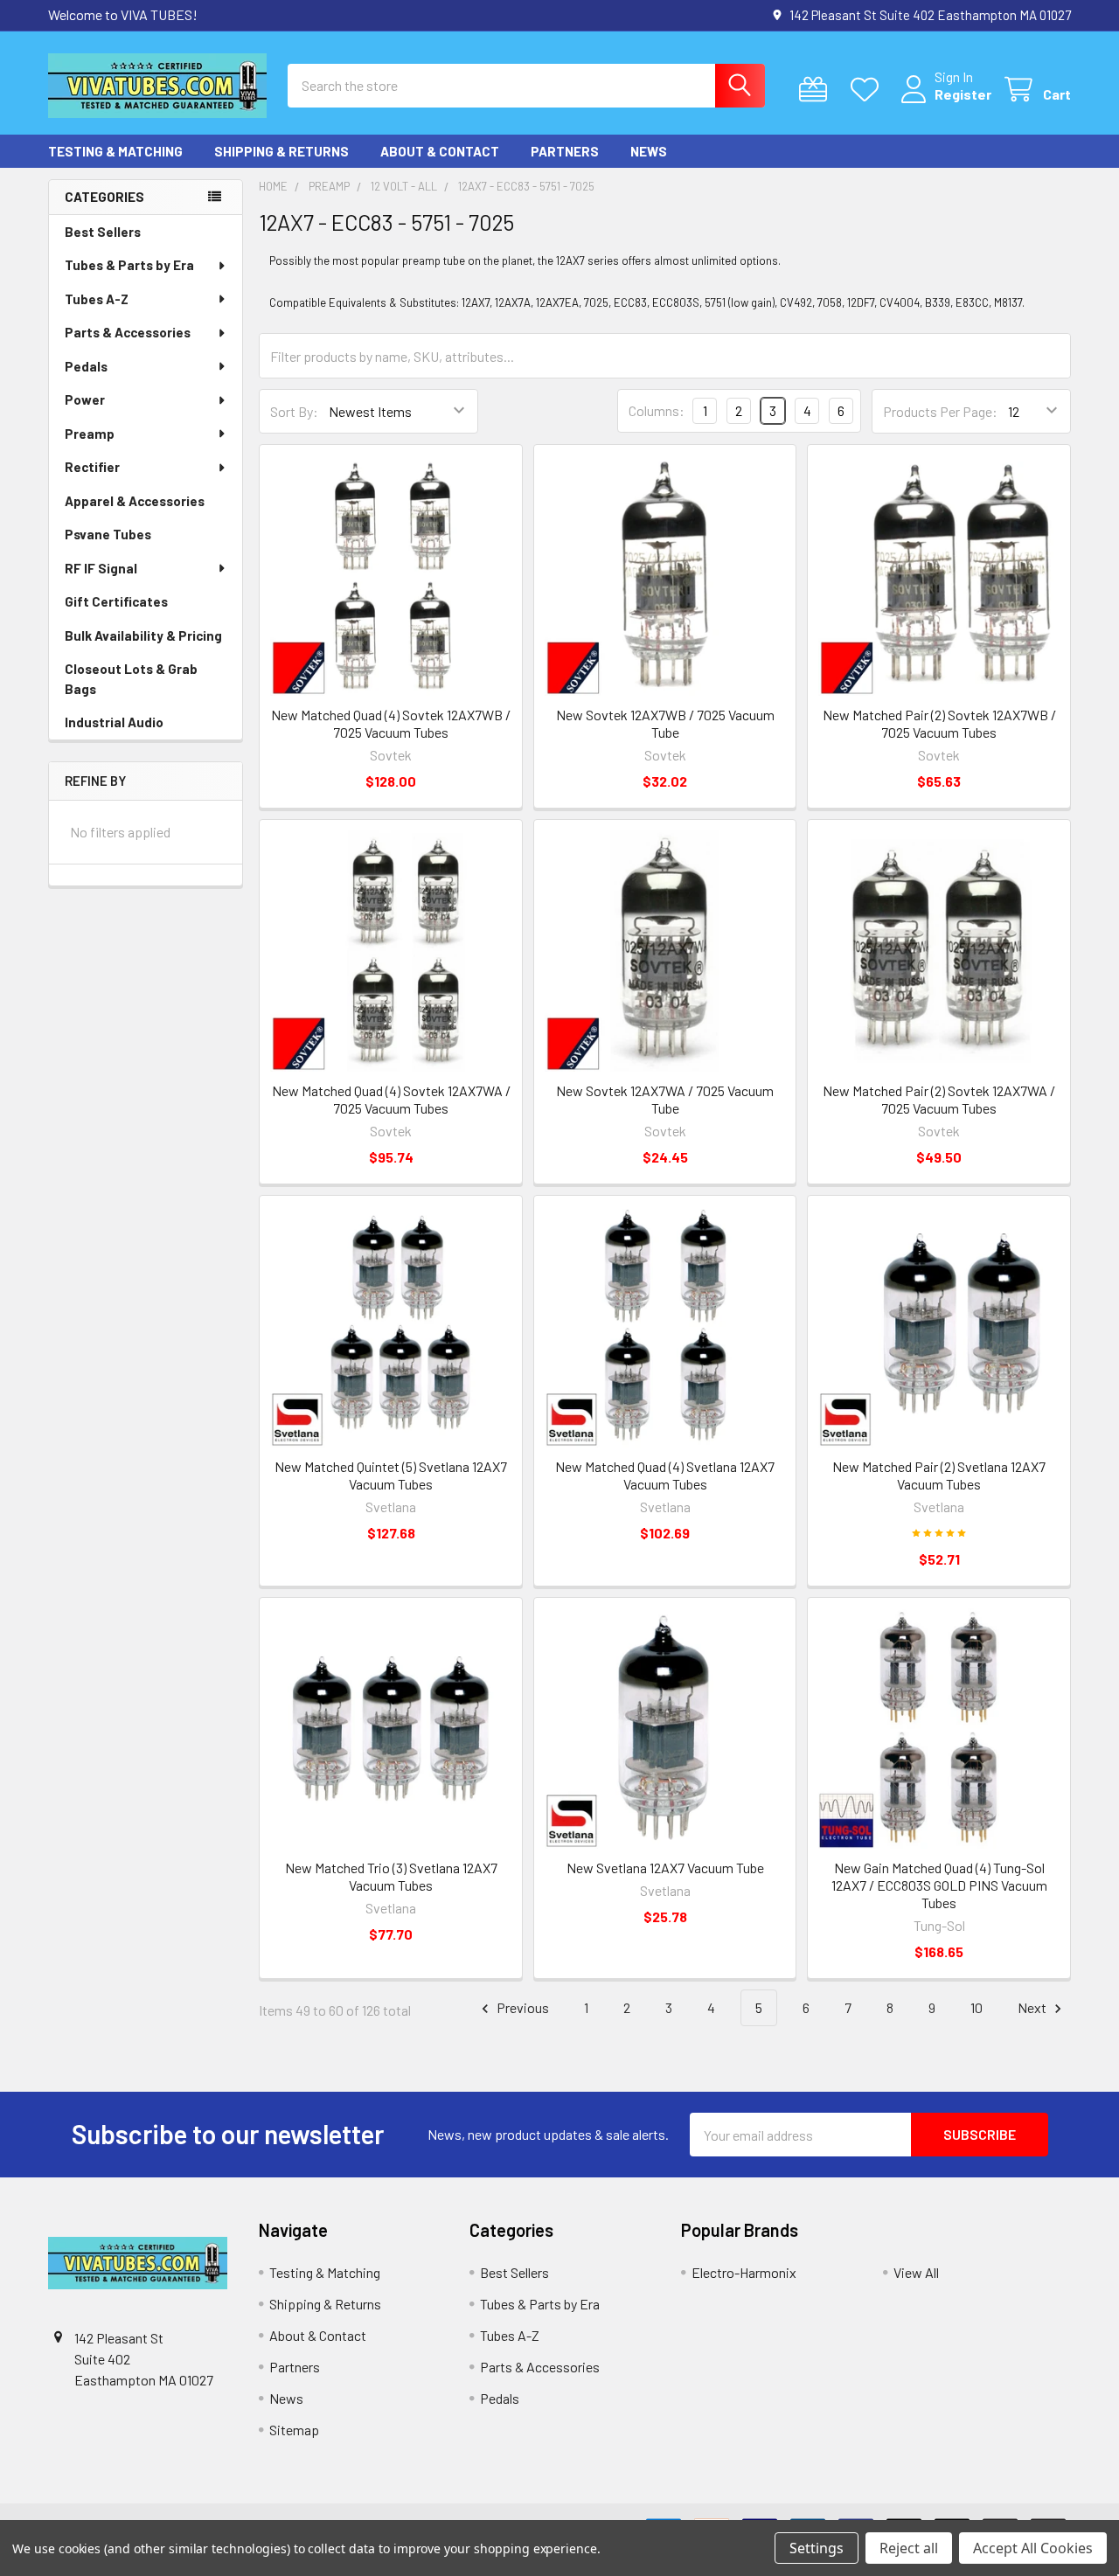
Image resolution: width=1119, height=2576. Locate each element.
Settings (817, 2548)
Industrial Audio (114, 722)
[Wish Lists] (869, 90)
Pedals (86, 366)
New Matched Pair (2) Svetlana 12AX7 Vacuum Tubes (939, 1475)
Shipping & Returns (281, 151)
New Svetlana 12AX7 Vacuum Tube (665, 1868)
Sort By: (294, 411)
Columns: (657, 410)
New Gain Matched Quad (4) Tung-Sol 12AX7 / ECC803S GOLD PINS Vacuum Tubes (939, 1885)
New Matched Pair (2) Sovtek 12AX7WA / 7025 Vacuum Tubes (939, 1099)
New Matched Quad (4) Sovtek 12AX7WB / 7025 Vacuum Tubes (391, 723)
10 (977, 2007)
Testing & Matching (115, 151)
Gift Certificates (116, 601)
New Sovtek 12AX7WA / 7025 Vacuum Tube (665, 1099)
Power (85, 399)
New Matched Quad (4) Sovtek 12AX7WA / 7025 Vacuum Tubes (391, 1099)
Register (963, 94)
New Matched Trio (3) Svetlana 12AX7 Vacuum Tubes (391, 1876)
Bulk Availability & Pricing (143, 635)
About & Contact (440, 151)
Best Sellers (103, 232)
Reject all (909, 2548)
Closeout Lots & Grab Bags (131, 679)
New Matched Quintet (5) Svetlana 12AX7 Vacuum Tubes (391, 1475)
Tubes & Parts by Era (129, 265)
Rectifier (92, 467)
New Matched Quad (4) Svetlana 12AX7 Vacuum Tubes (665, 1475)
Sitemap (294, 2430)
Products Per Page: (940, 411)
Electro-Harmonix (744, 2272)
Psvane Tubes (108, 534)
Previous (521, 2007)
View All (916, 2272)
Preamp (90, 434)
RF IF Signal (101, 568)
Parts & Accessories (128, 332)
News (649, 151)
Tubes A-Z (97, 299)
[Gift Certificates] (817, 90)
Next (1033, 2007)
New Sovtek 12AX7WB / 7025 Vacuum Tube (665, 723)
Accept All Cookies (1033, 2548)
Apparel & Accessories (135, 501)
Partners (565, 151)
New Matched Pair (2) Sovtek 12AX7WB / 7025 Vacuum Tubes (939, 723)
